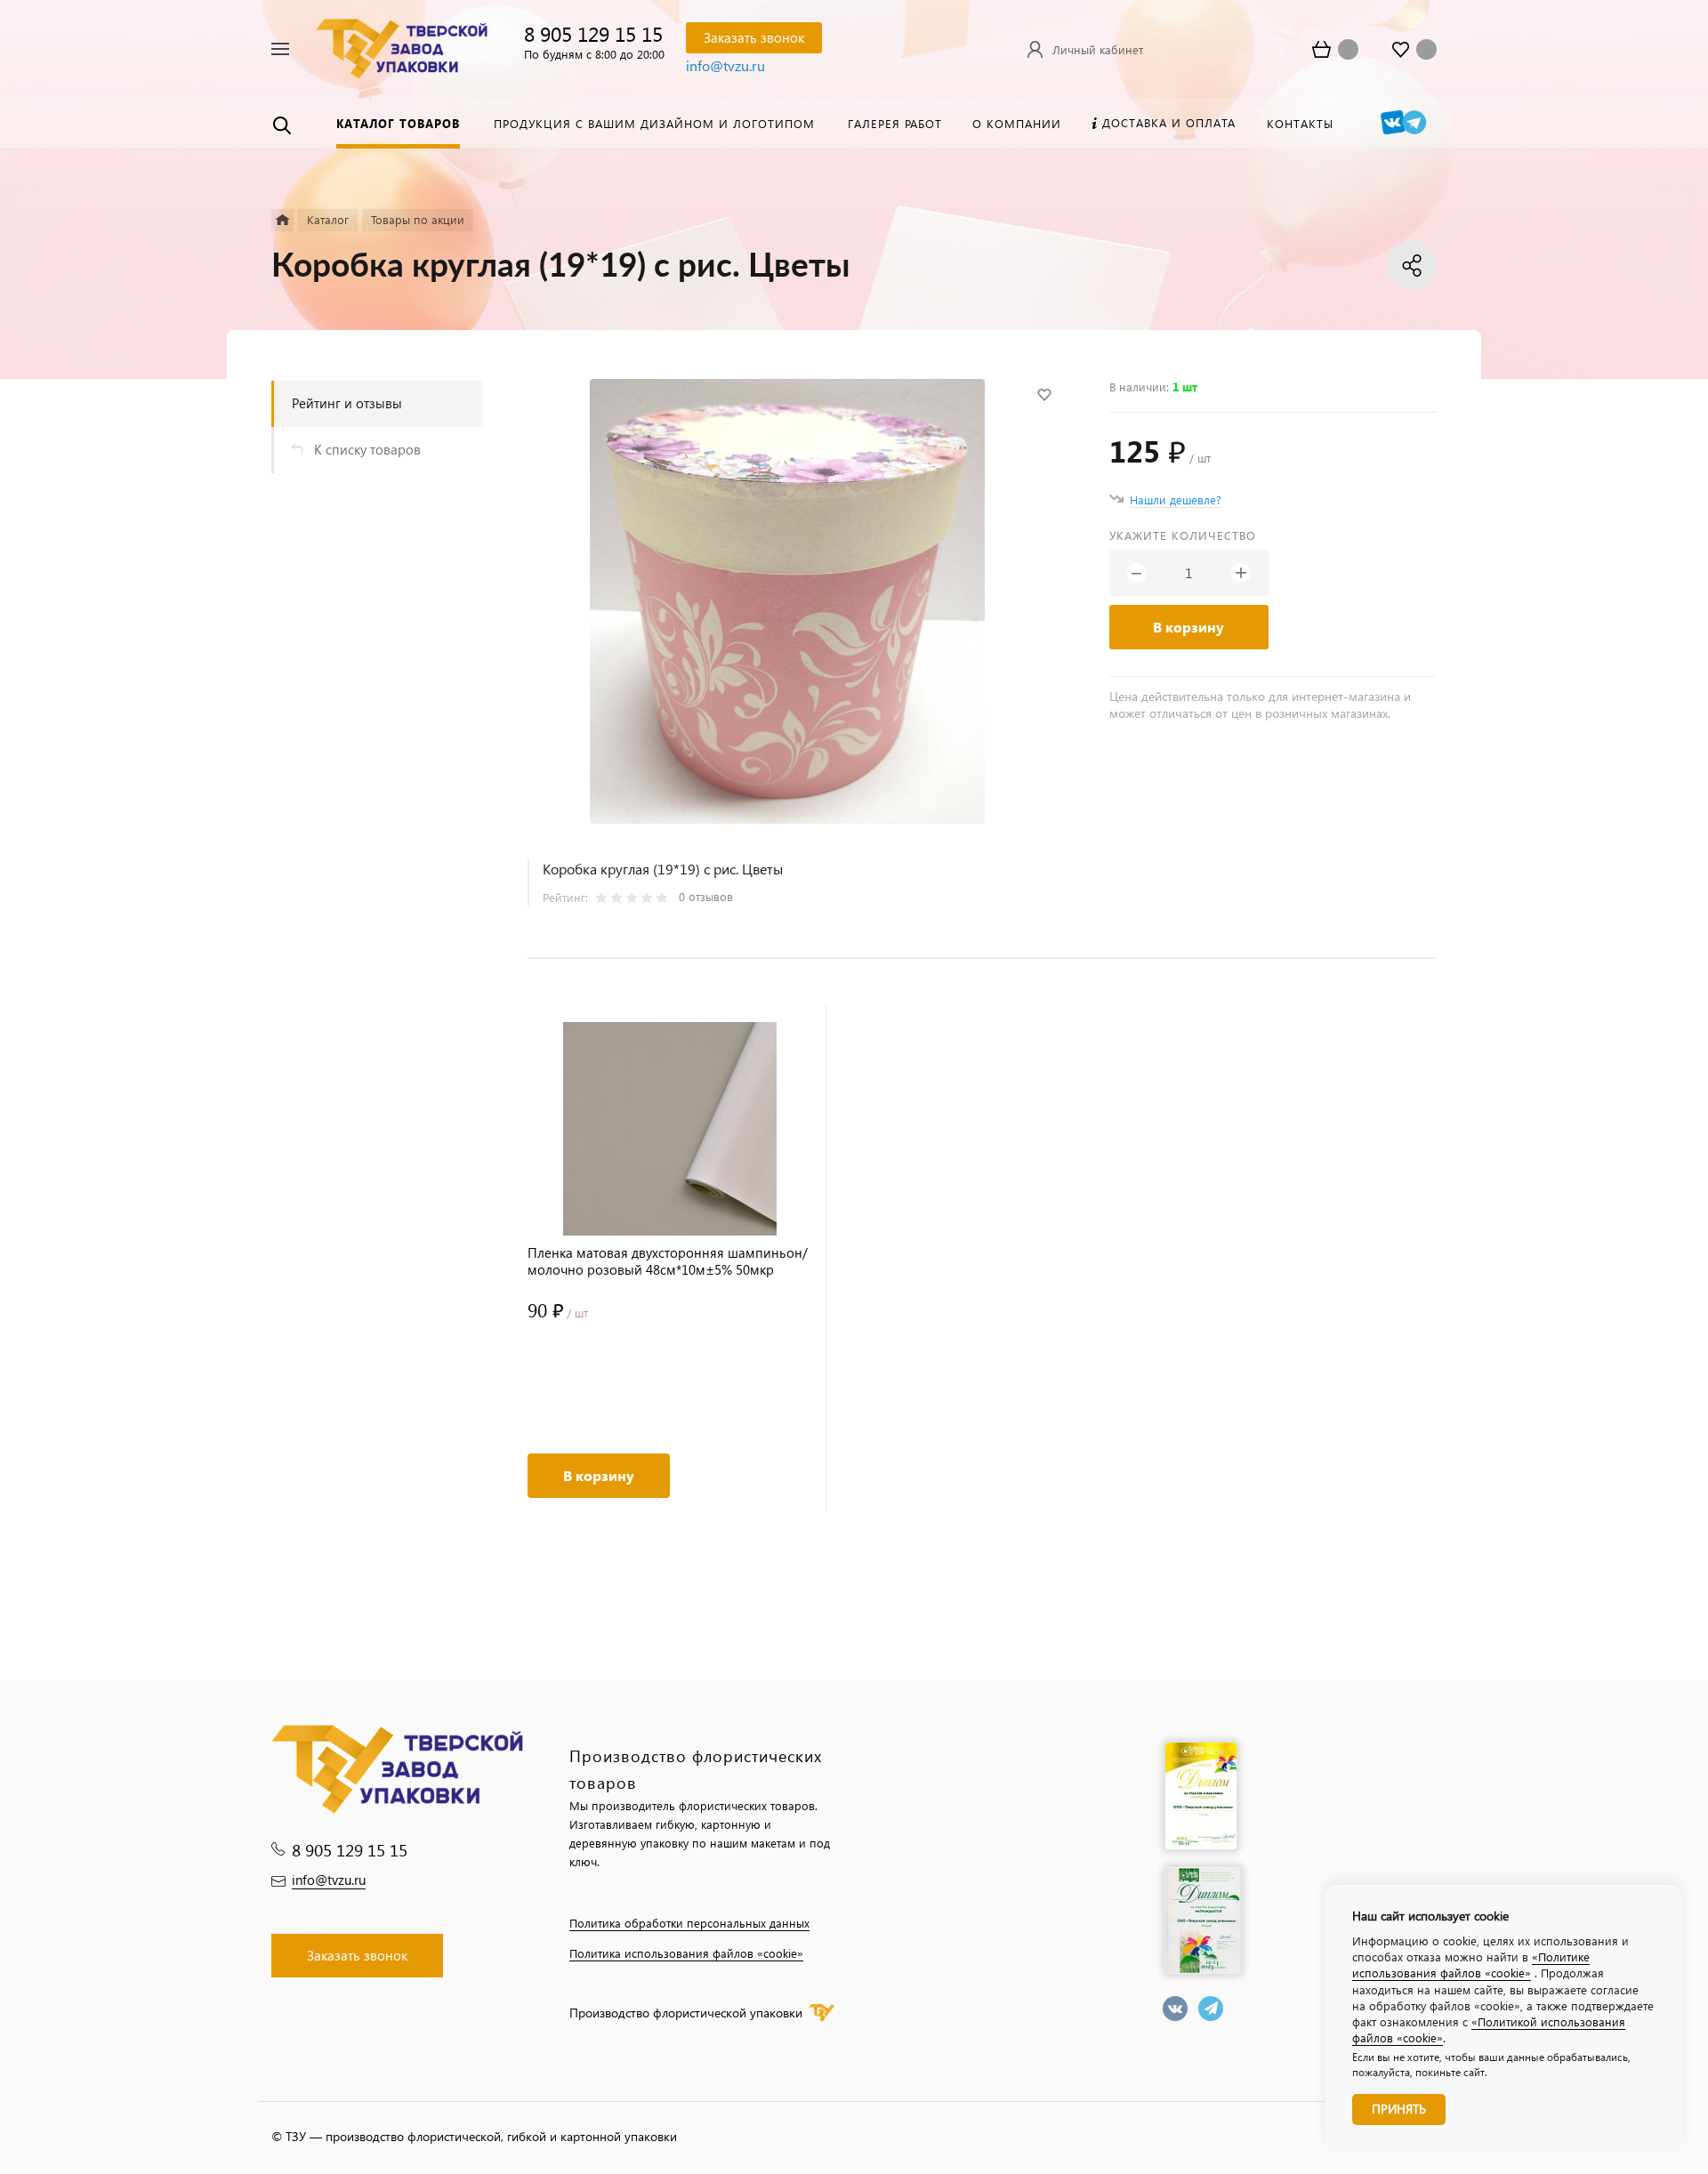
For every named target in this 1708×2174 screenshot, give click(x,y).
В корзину (1188, 627)
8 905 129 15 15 (593, 33)
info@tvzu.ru (725, 65)
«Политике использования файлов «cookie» (1471, 1965)
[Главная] (282, 220)
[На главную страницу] (402, 47)
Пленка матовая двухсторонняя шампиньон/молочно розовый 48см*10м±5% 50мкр (668, 1261)
